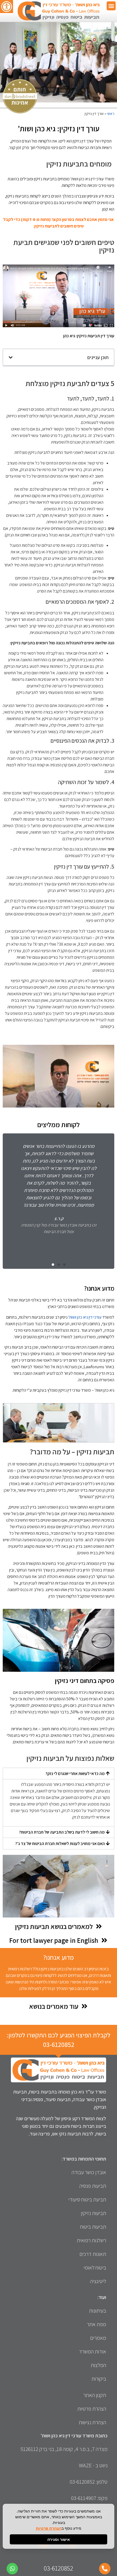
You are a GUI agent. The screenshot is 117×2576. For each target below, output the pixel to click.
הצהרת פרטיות (49, 2528)
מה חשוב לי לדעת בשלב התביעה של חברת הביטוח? (62, 1832)
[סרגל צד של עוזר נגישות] (7, 7)
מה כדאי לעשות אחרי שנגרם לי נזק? (75, 1774)
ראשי (111, 114)
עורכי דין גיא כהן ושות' (85, 1317)
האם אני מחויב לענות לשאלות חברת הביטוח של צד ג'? (60, 1844)
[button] (111, 6)
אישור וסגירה (59, 2539)
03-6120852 (59, 2044)
